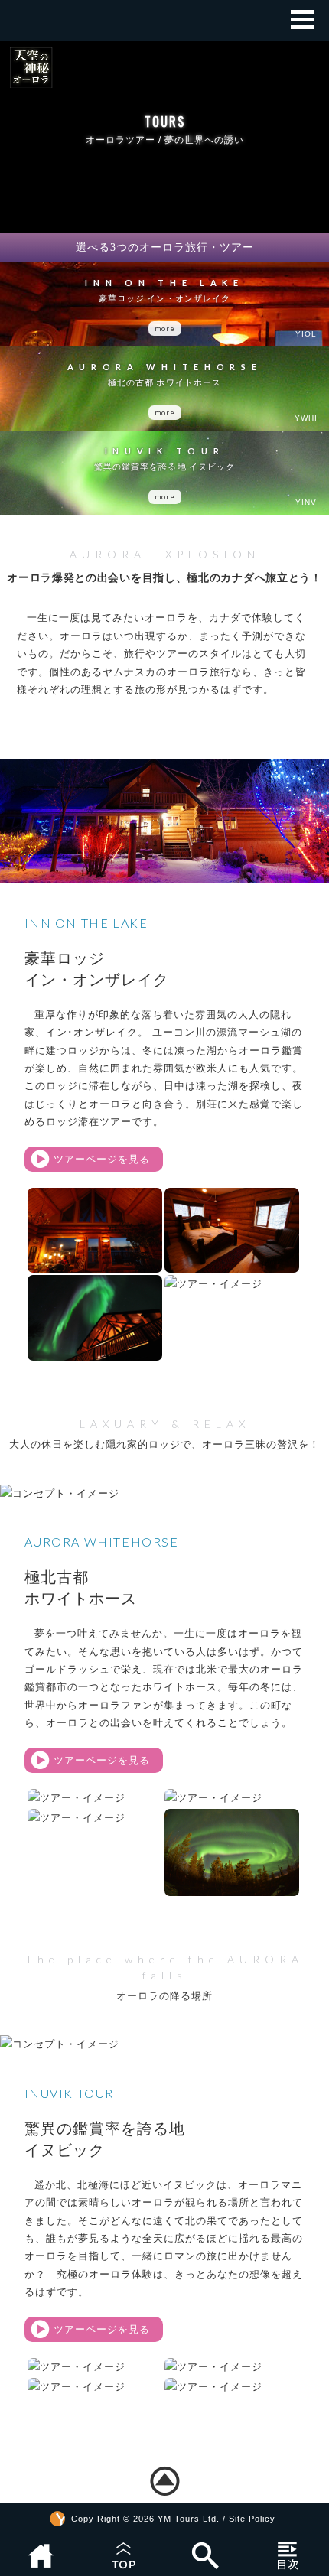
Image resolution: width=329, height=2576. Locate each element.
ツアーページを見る (102, 1159)
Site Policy (252, 2519)
